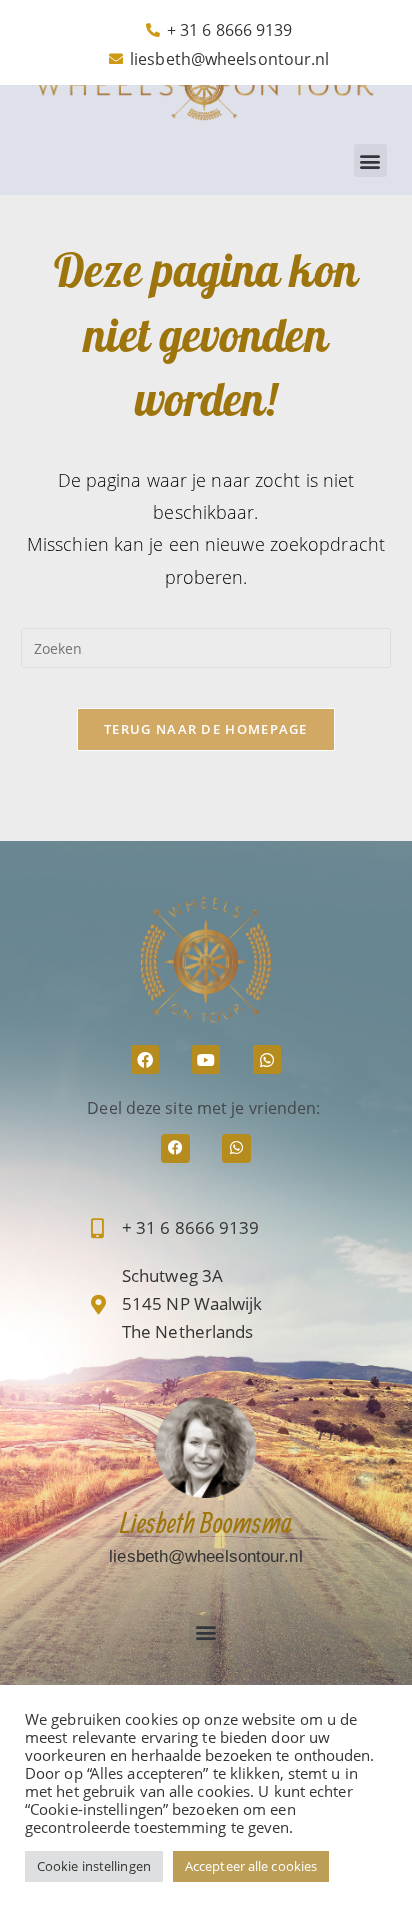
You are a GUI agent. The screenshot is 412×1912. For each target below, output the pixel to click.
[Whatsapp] (267, 1059)
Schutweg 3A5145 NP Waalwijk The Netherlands (192, 1303)
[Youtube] (206, 1059)
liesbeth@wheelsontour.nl (205, 1556)
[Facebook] (145, 1059)
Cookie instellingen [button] (94, 1866)
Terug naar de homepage (206, 729)
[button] (370, 160)
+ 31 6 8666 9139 (191, 1227)
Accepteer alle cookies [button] (251, 1866)
